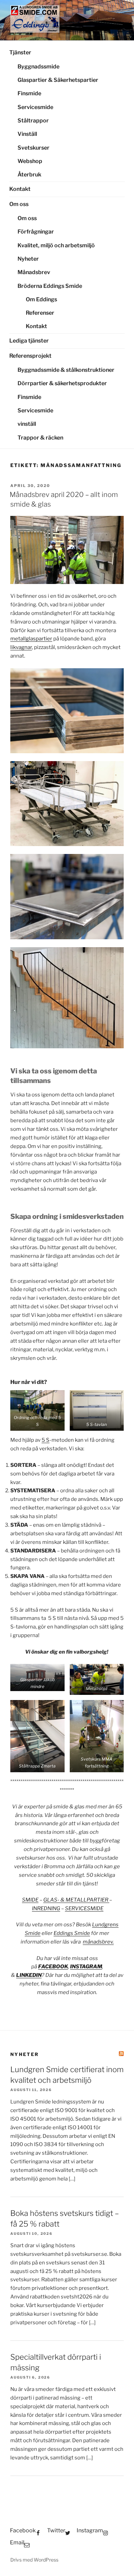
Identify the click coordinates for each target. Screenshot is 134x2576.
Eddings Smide (72, 1933)
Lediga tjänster (29, 341)
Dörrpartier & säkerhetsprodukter (62, 383)
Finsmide (29, 93)
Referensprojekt (30, 356)
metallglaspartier (31, 639)
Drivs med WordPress (34, 2560)
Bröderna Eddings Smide (50, 286)
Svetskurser (33, 148)
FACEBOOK (53, 1967)
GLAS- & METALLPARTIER (76, 1900)
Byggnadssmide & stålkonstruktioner (66, 370)
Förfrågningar (36, 232)
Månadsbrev (34, 272)
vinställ (27, 424)
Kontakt (20, 189)
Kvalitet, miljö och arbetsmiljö (56, 245)
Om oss (19, 204)
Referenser (40, 313)
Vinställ (27, 134)
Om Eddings (41, 299)
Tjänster (20, 52)
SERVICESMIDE (84, 1908)
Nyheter (28, 259)
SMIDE (30, 1900)
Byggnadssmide (38, 67)
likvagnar (21, 647)
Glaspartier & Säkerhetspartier (58, 80)
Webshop (30, 161)
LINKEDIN (29, 1975)
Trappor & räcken (40, 438)
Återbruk (29, 175)
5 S (46, 1440)
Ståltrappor (33, 121)
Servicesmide (35, 107)
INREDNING (46, 1908)
